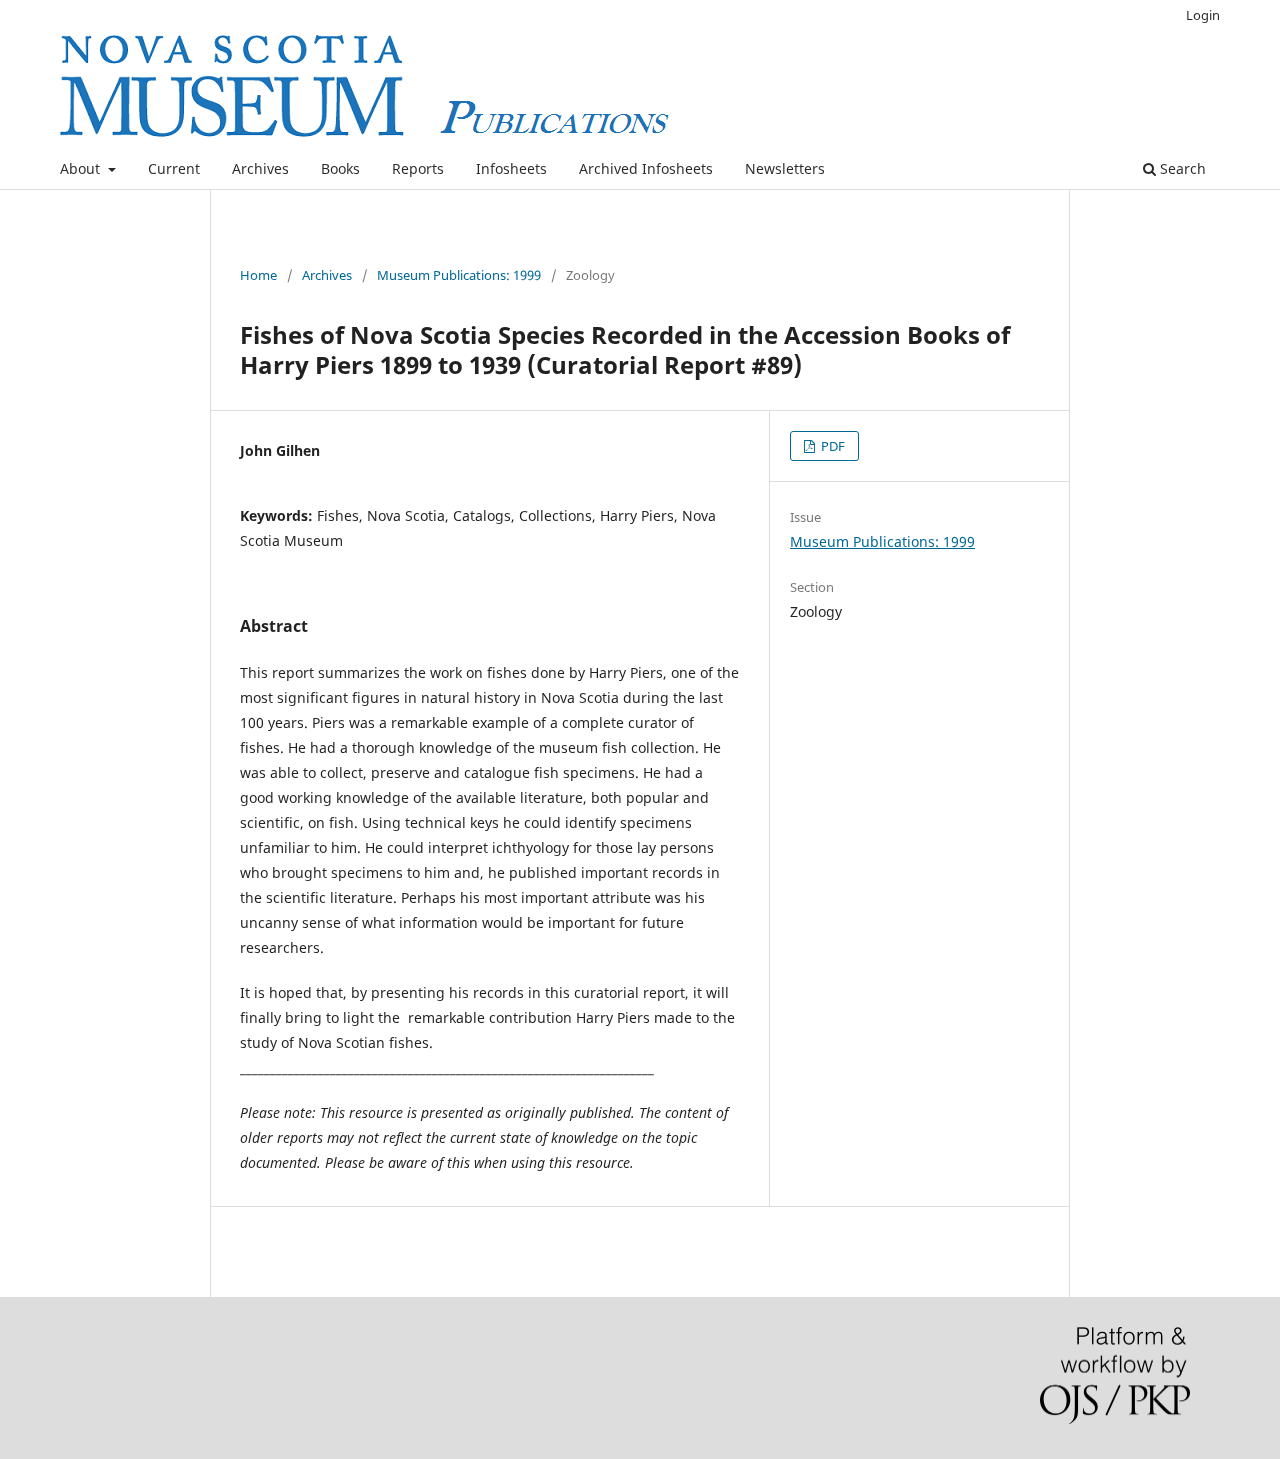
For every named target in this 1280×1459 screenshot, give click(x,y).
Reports (418, 168)
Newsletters (785, 168)
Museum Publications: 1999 (459, 275)
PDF (831, 446)
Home (258, 275)
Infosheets (511, 168)
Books (340, 168)
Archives (260, 168)
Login (1203, 15)
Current (174, 168)
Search (1181, 168)
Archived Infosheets (646, 168)
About (82, 168)
